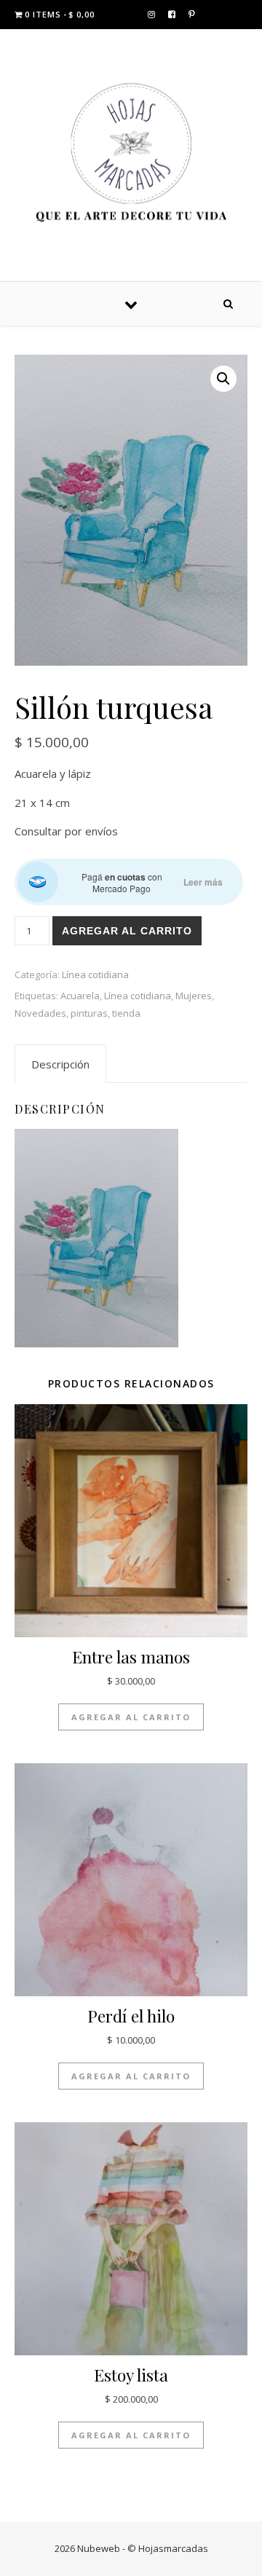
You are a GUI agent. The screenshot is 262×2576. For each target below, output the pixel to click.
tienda (126, 1013)
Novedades (40, 1013)
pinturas (89, 1013)
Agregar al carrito (127, 931)
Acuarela (80, 996)
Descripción (60, 1064)
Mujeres (194, 996)
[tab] (60, 1064)
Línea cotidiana (95, 974)
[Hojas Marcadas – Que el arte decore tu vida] (131, 153)
